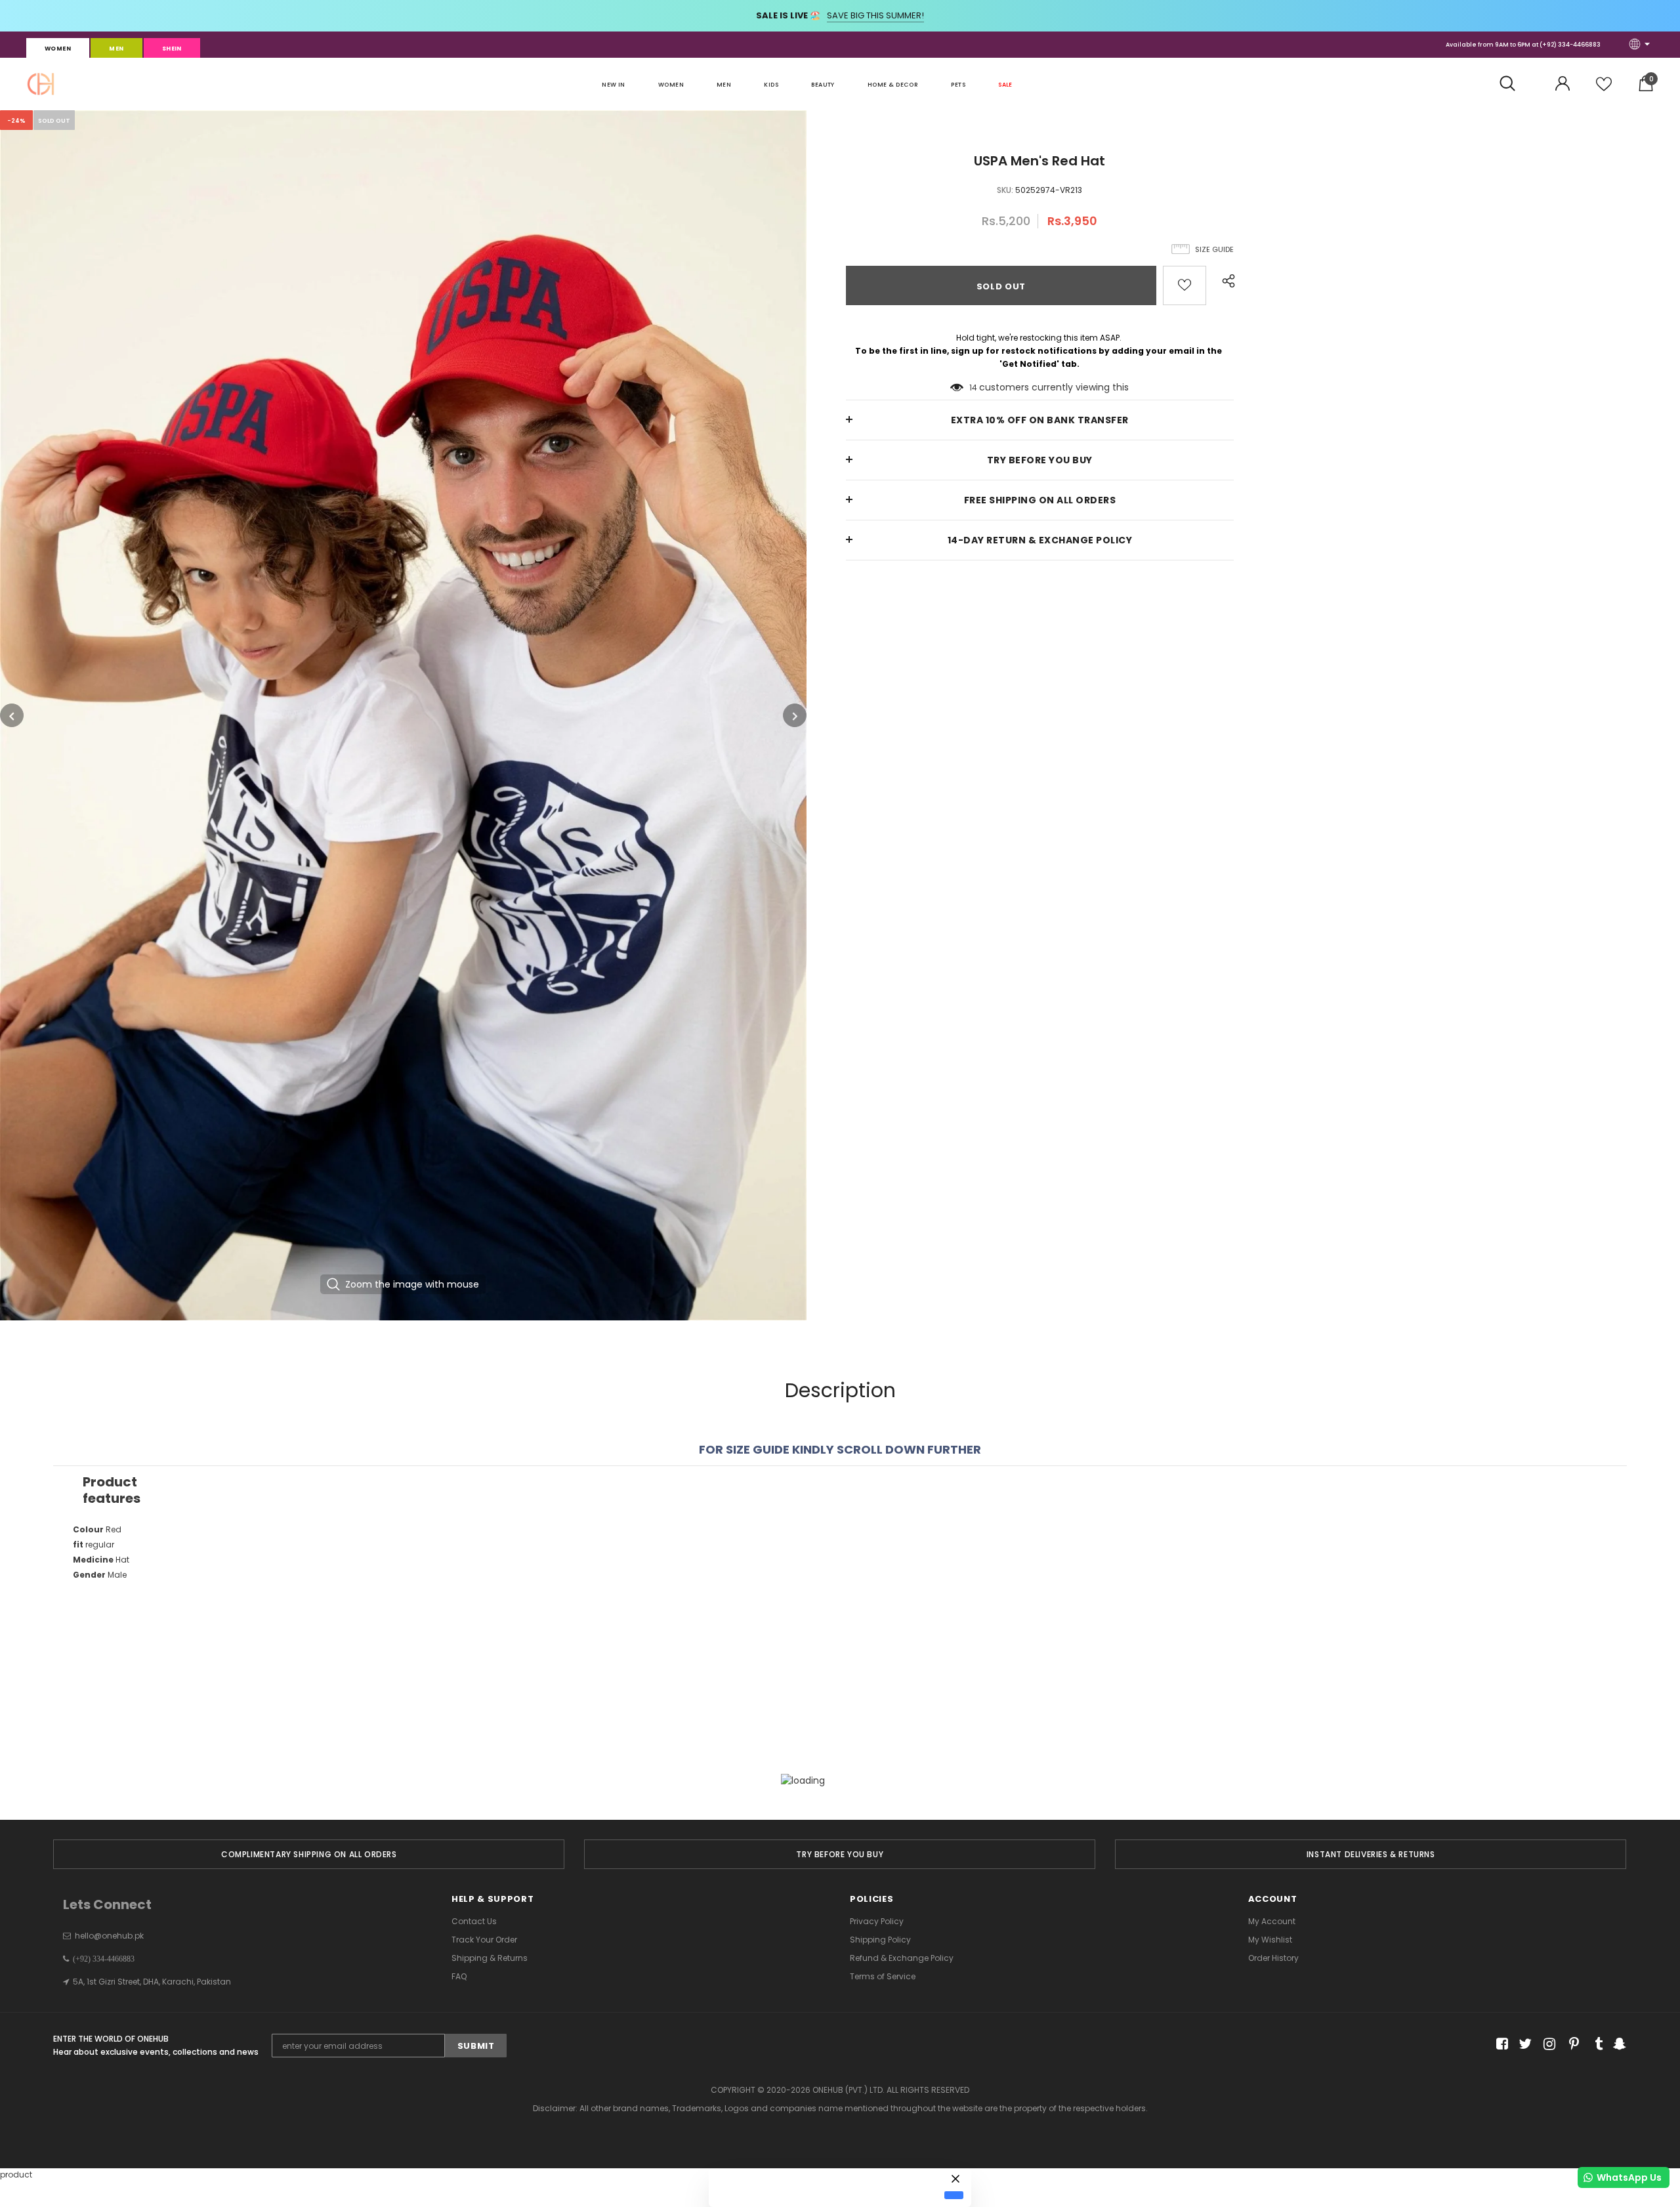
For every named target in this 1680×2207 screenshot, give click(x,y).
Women (58, 49)
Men (116, 49)
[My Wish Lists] (1604, 89)
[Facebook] (1500, 2045)
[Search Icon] (1514, 84)
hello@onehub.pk (109, 1936)
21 (974, 388)
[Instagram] (1547, 2045)
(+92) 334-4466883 (1570, 45)
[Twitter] (1523, 2045)
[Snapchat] (1618, 2045)
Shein (172, 49)
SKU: (1005, 190)
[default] (954, 2195)
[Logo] (41, 84)
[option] (403, 715)
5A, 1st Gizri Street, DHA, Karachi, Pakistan (152, 1982)
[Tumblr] (1594, 2045)
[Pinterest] (1571, 2045)
